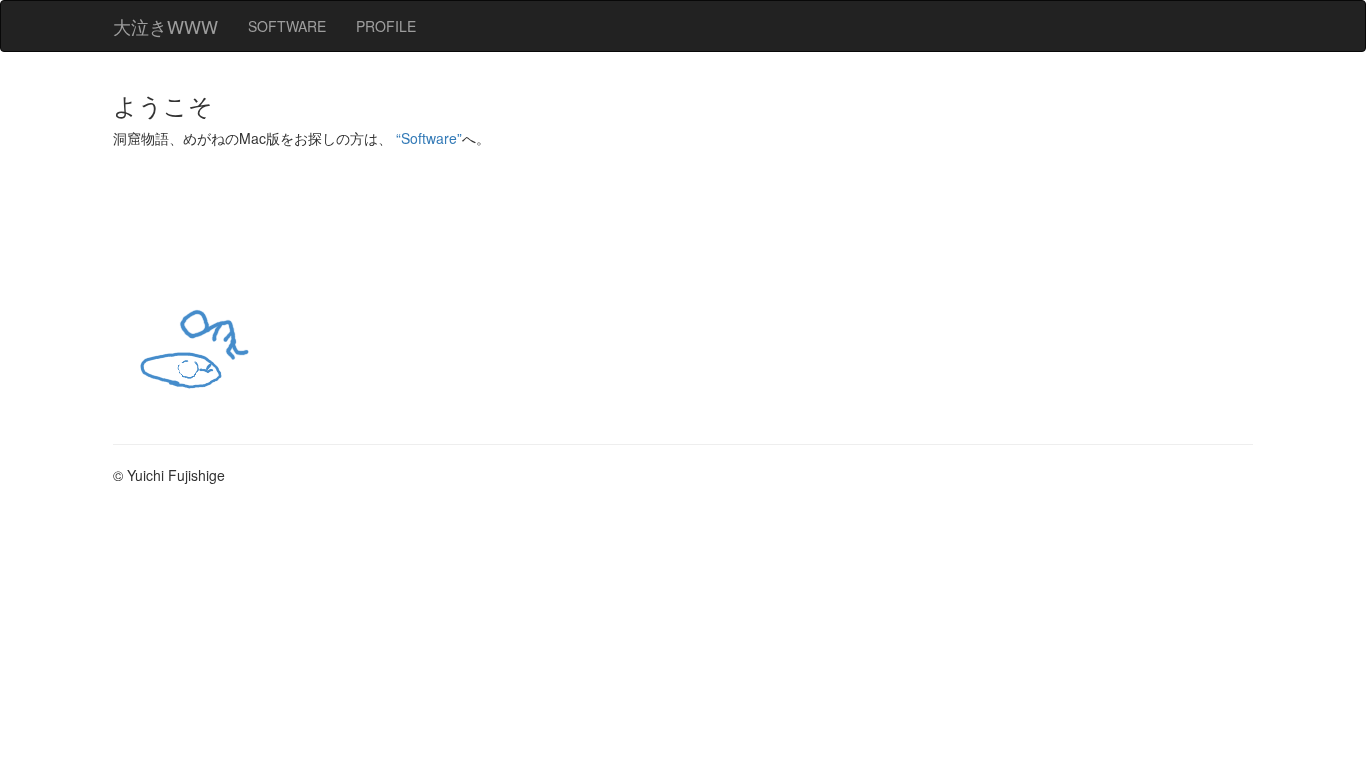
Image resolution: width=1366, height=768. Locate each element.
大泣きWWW (165, 26)
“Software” (429, 138)
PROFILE (386, 26)
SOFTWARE (287, 26)
